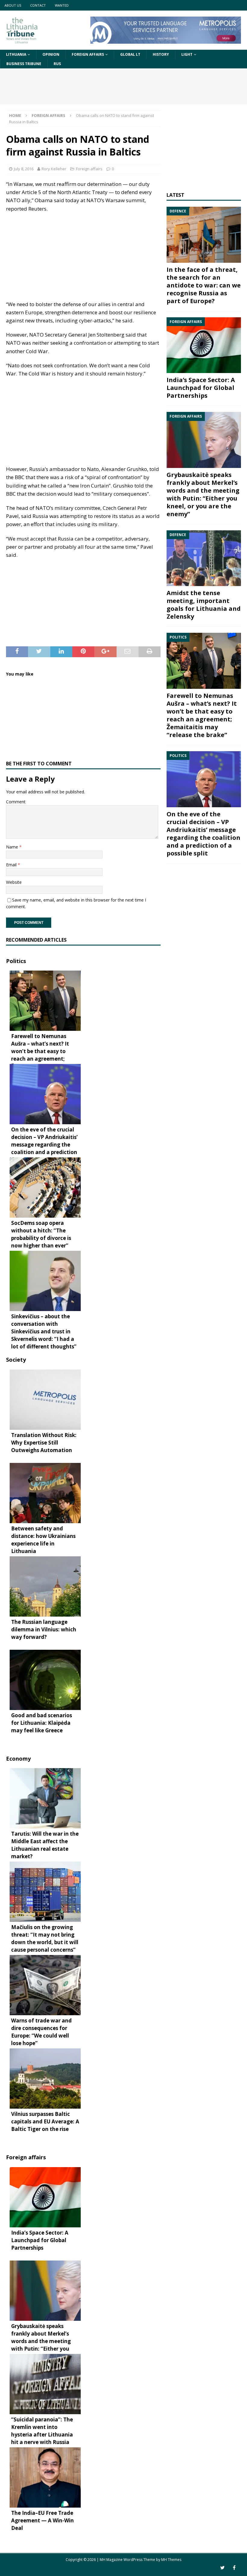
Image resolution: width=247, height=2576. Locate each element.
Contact (38, 5)
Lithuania (16, 54)
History (161, 54)
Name (13, 847)
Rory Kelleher (54, 169)
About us (13, 5)
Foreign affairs (88, 54)
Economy (18, 1759)
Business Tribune (24, 64)
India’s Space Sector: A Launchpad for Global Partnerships (201, 388)
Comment (16, 802)
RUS (57, 64)
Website (14, 882)
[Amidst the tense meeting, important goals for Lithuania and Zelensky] (204, 558)
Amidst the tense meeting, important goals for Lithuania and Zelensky (204, 605)
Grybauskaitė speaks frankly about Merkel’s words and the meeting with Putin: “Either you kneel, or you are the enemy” (203, 494)
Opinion (51, 54)
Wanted (62, 5)
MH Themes (171, 2560)
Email (12, 865)
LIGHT (187, 54)
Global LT (130, 54)
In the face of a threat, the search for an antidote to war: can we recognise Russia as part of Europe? (204, 285)
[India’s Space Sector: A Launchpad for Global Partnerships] (204, 345)
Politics (16, 961)
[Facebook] (234, 2568)
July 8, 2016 (24, 169)
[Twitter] (222, 2568)
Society (16, 1360)
